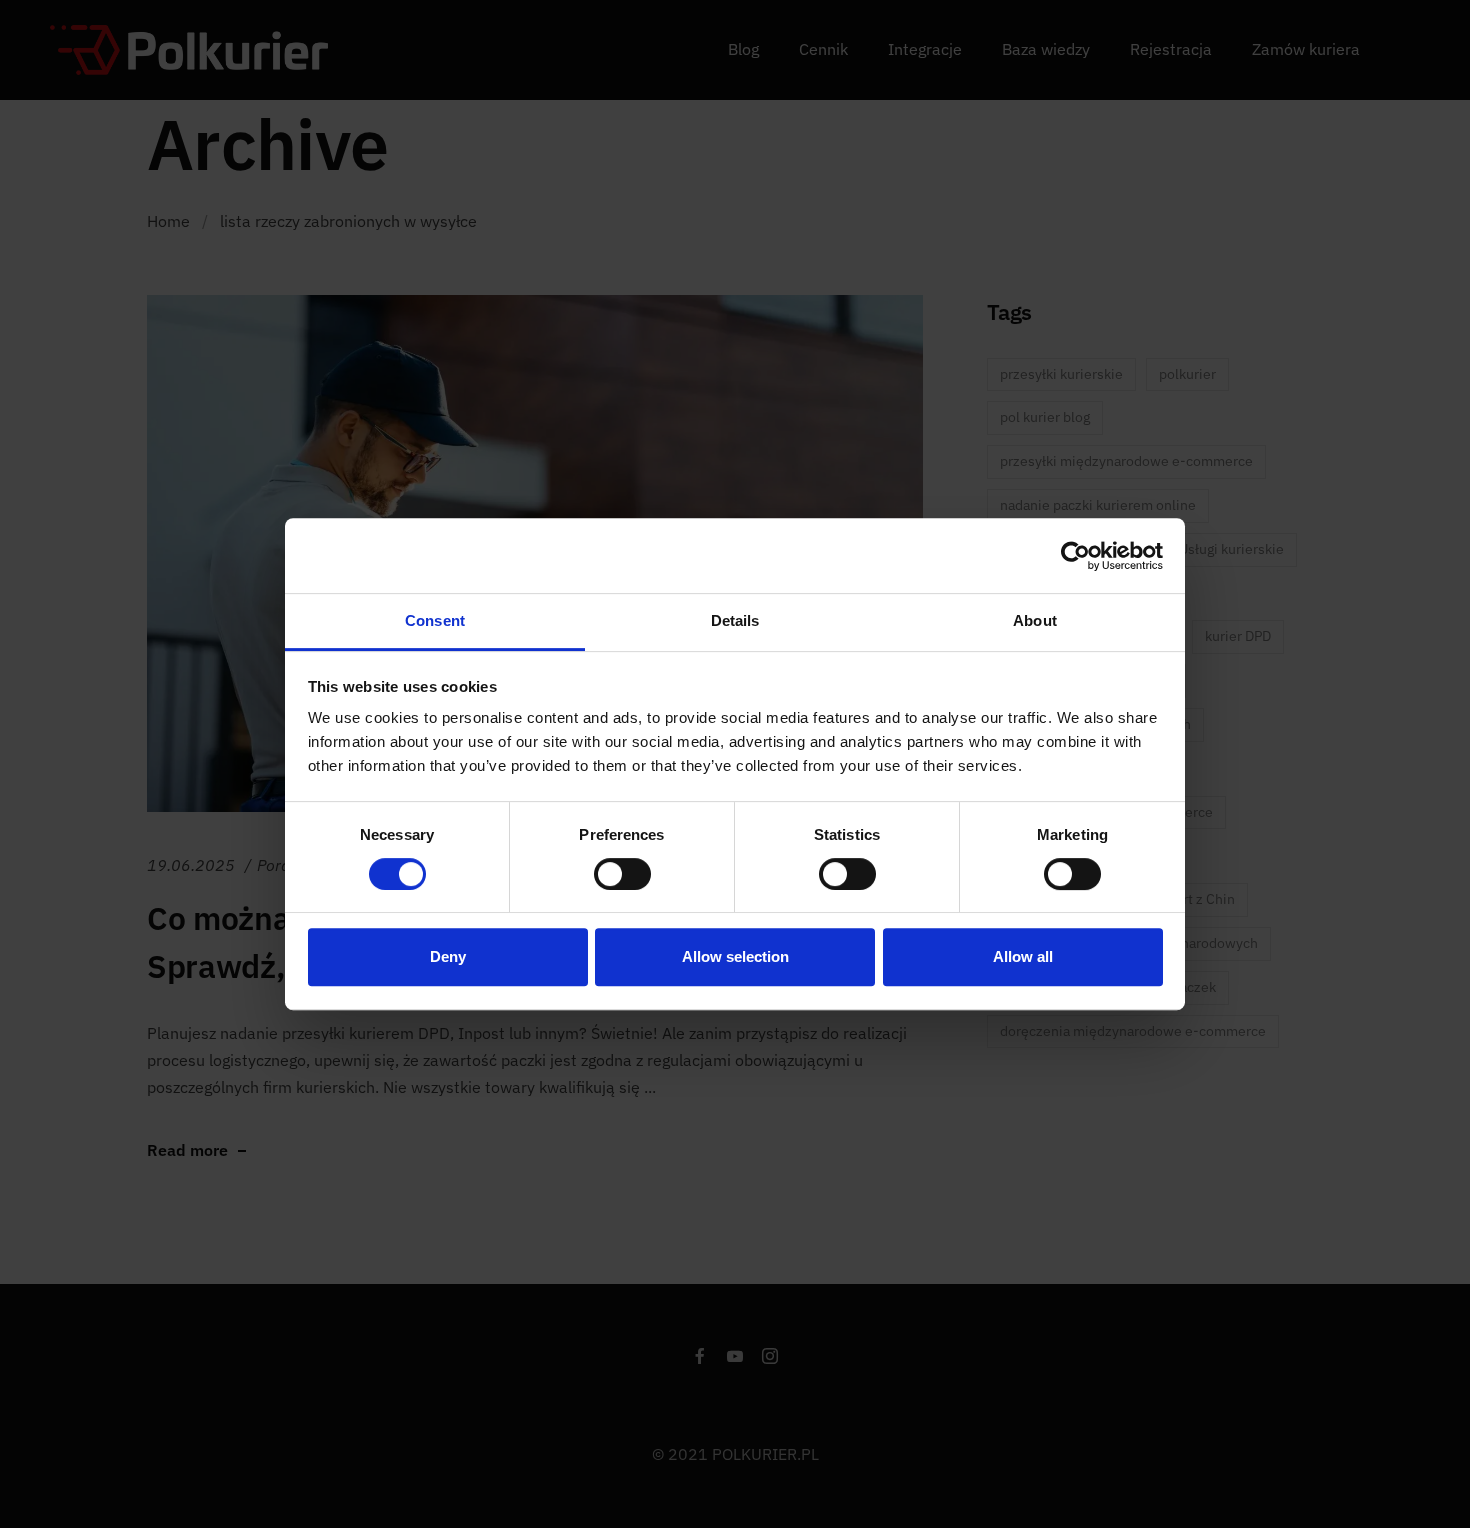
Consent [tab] (435, 620)
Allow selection (735, 956)
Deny (448, 956)
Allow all (1023, 956)
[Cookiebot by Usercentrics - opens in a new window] (1075, 556)
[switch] (622, 874)
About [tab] (1035, 620)
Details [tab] (735, 620)
